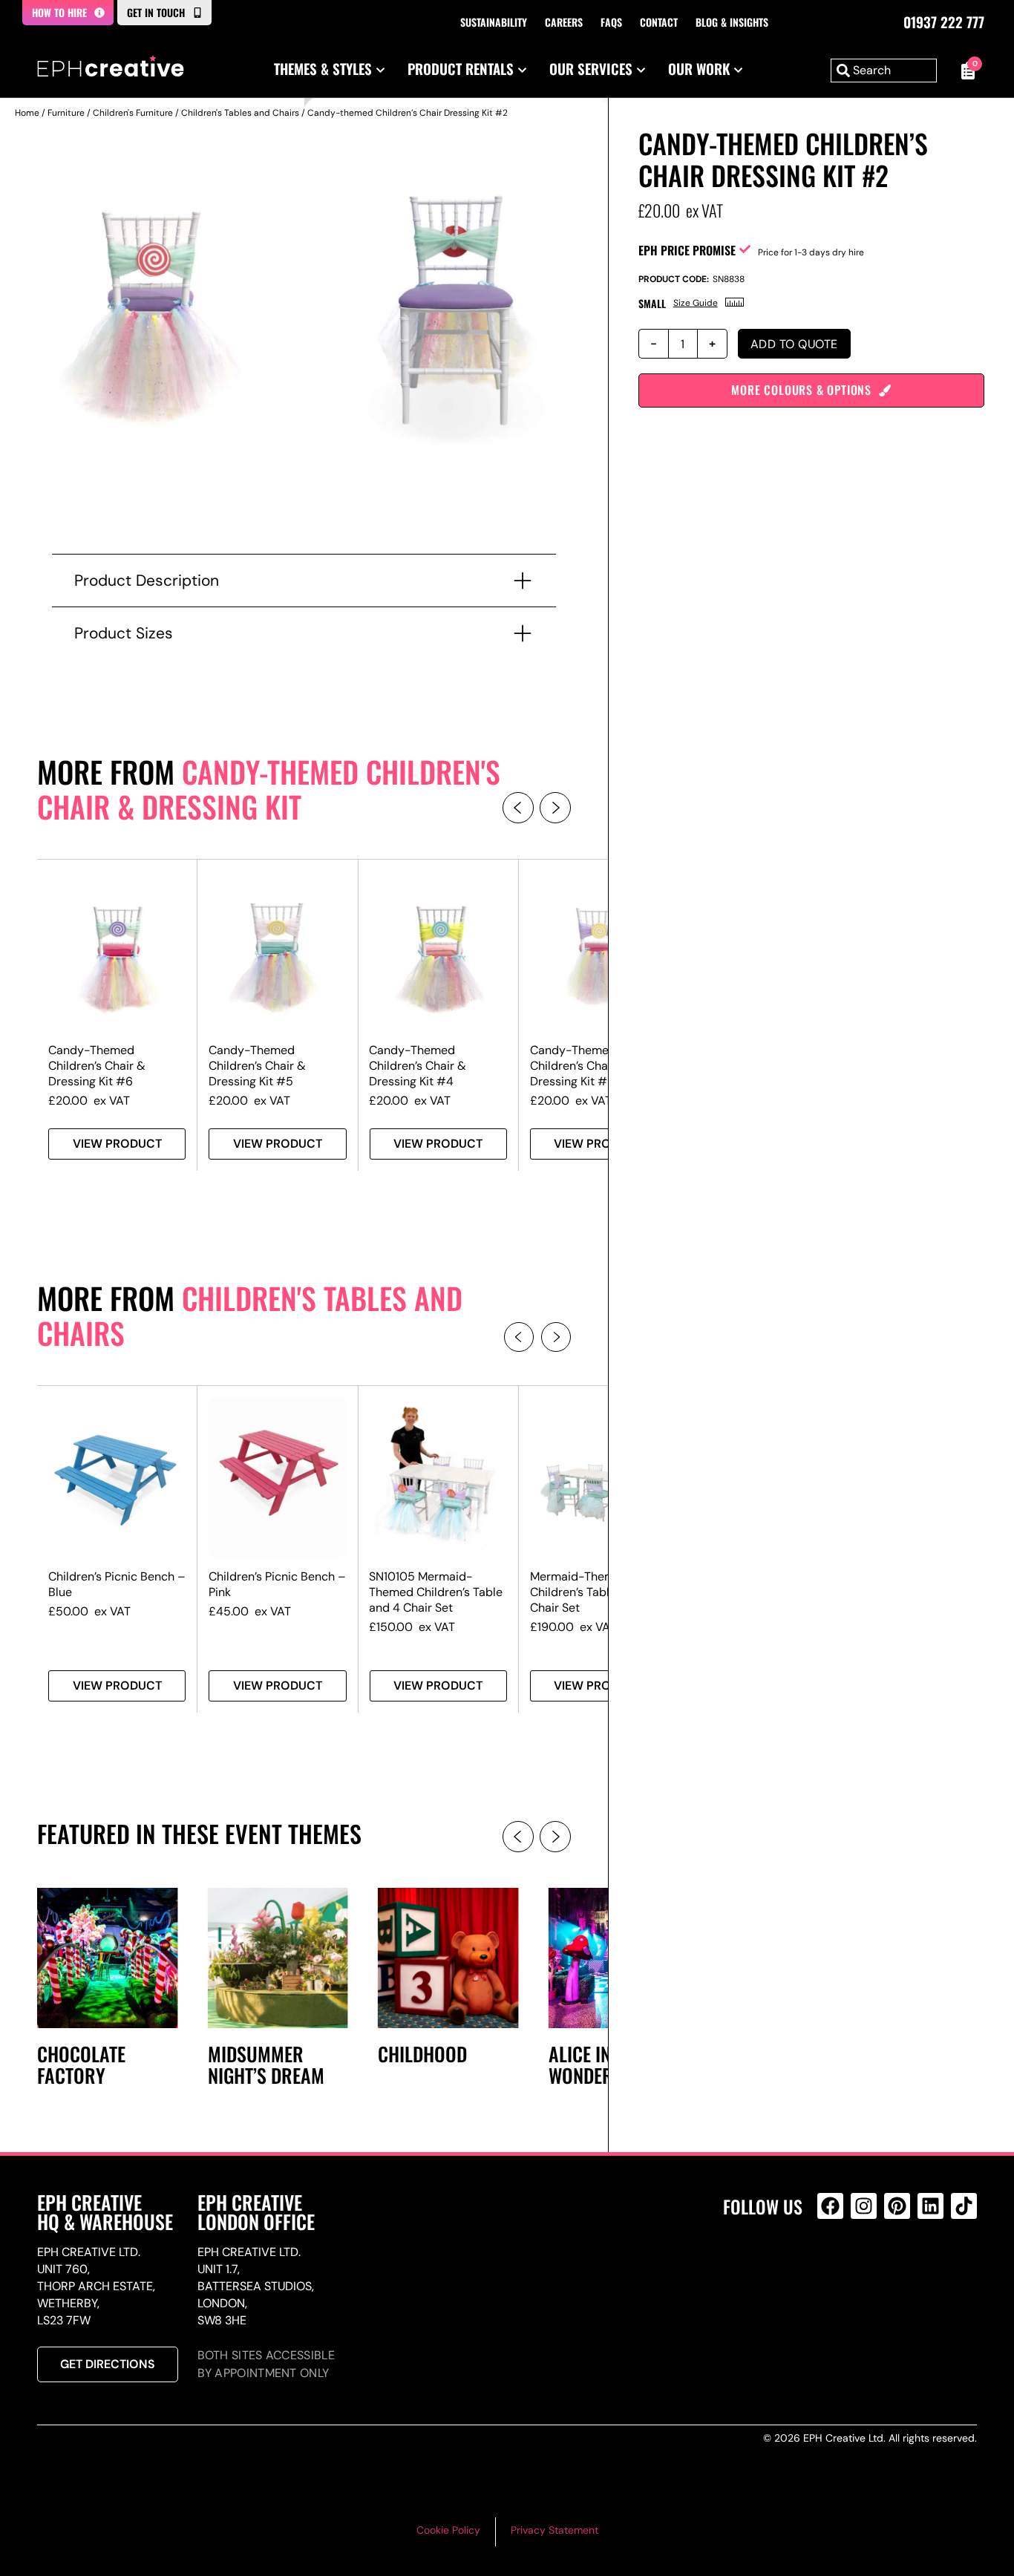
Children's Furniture (133, 113)
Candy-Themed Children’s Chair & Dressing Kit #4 (418, 1066)
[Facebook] (830, 2206)
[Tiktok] (964, 2206)
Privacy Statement (555, 2530)
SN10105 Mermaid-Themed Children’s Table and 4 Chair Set (436, 1592)
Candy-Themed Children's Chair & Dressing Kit (269, 789)
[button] (518, 808)
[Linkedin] (930, 2206)
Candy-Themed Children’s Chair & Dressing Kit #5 (257, 1066)
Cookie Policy (448, 2530)
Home (27, 113)
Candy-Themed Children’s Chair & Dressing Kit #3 (579, 1066)
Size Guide (696, 303)
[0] (964, 71)
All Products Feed (834, 2270)
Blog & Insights (732, 22)
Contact (659, 22)
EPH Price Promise (687, 250)
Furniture (66, 113)
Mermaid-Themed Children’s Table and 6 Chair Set (590, 1592)
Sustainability (494, 22)
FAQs (611, 22)
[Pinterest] (897, 2206)
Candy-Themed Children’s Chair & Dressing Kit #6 (97, 1066)
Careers (564, 22)
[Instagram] (864, 2206)
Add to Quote (794, 344)
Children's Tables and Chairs (240, 113)
